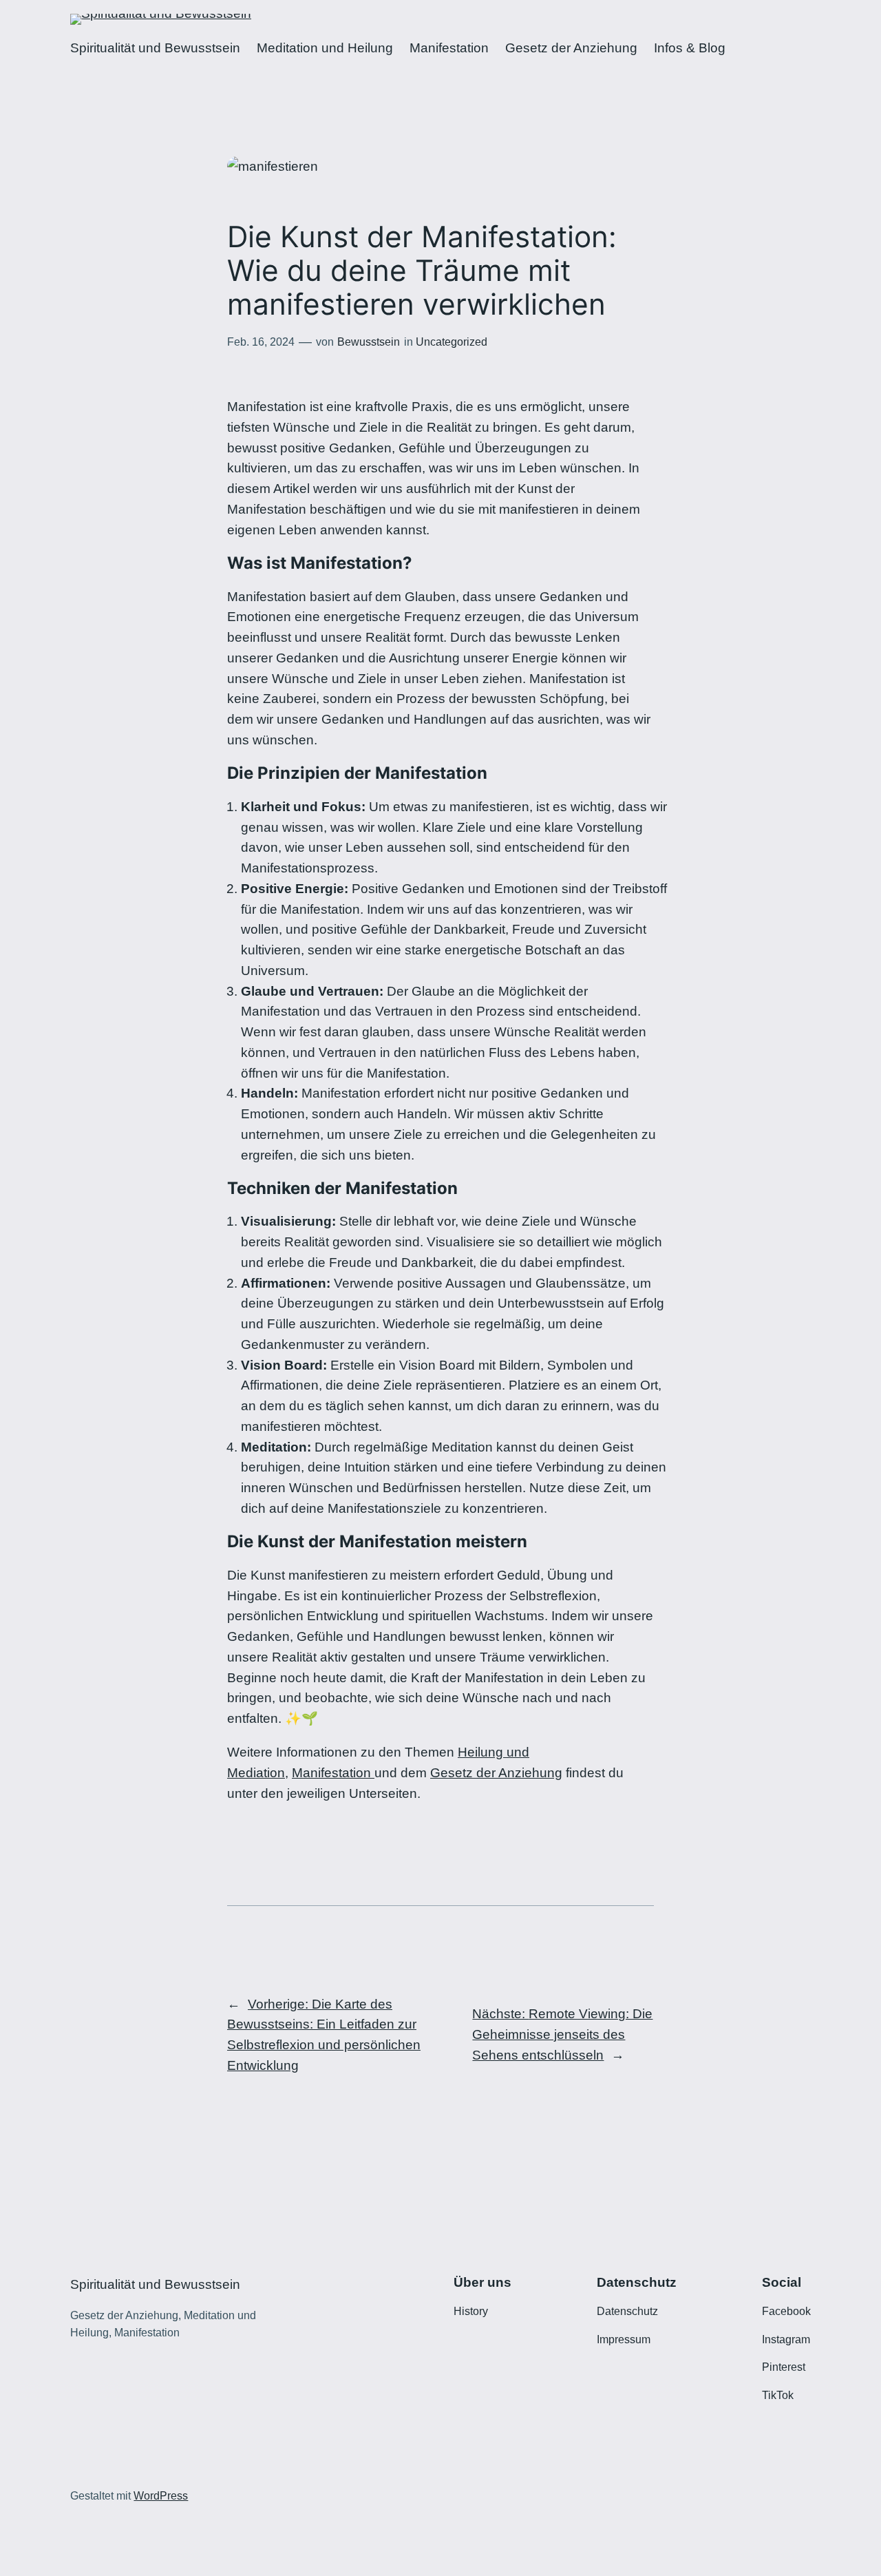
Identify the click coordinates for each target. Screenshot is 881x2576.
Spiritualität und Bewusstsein (155, 2284)
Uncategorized (452, 342)
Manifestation (333, 1773)
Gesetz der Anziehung (496, 1773)
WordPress (161, 2496)
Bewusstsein (369, 342)
